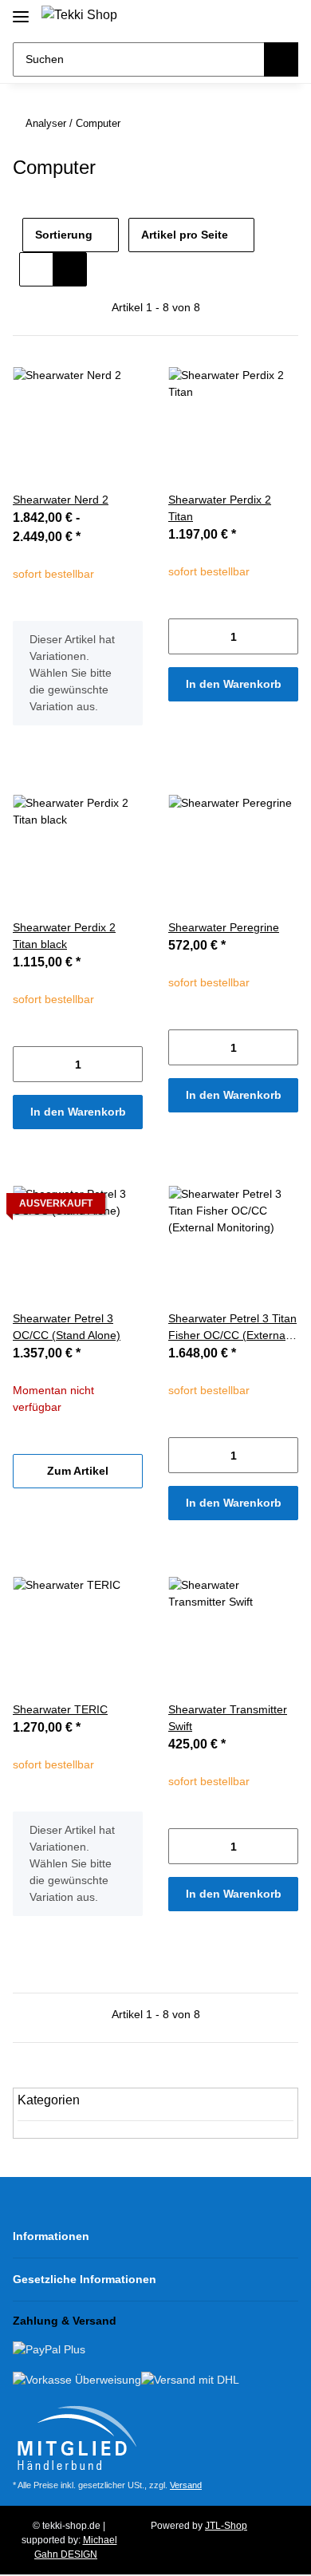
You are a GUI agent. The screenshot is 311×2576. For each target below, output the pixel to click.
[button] (232, 18)
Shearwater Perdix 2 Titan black (64, 936)
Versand (186, 2485)
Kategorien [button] (49, 2100)
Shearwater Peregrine (224, 927)
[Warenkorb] (284, 18)
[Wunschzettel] (258, 18)
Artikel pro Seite (185, 235)
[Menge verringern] (181, 636)
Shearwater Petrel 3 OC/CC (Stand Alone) (67, 1327)
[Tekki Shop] (79, 15)
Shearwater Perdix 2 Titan (220, 508)
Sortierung (64, 235)
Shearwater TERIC (60, 1709)
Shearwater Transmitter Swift (228, 1718)
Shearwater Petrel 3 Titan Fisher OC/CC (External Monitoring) (232, 1328)
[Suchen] (281, 59)
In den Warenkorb (234, 684)
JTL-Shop (226, 2526)
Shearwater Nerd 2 (61, 500)
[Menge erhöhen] (286, 636)
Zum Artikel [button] (78, 1471)
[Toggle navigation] (21, 10)
